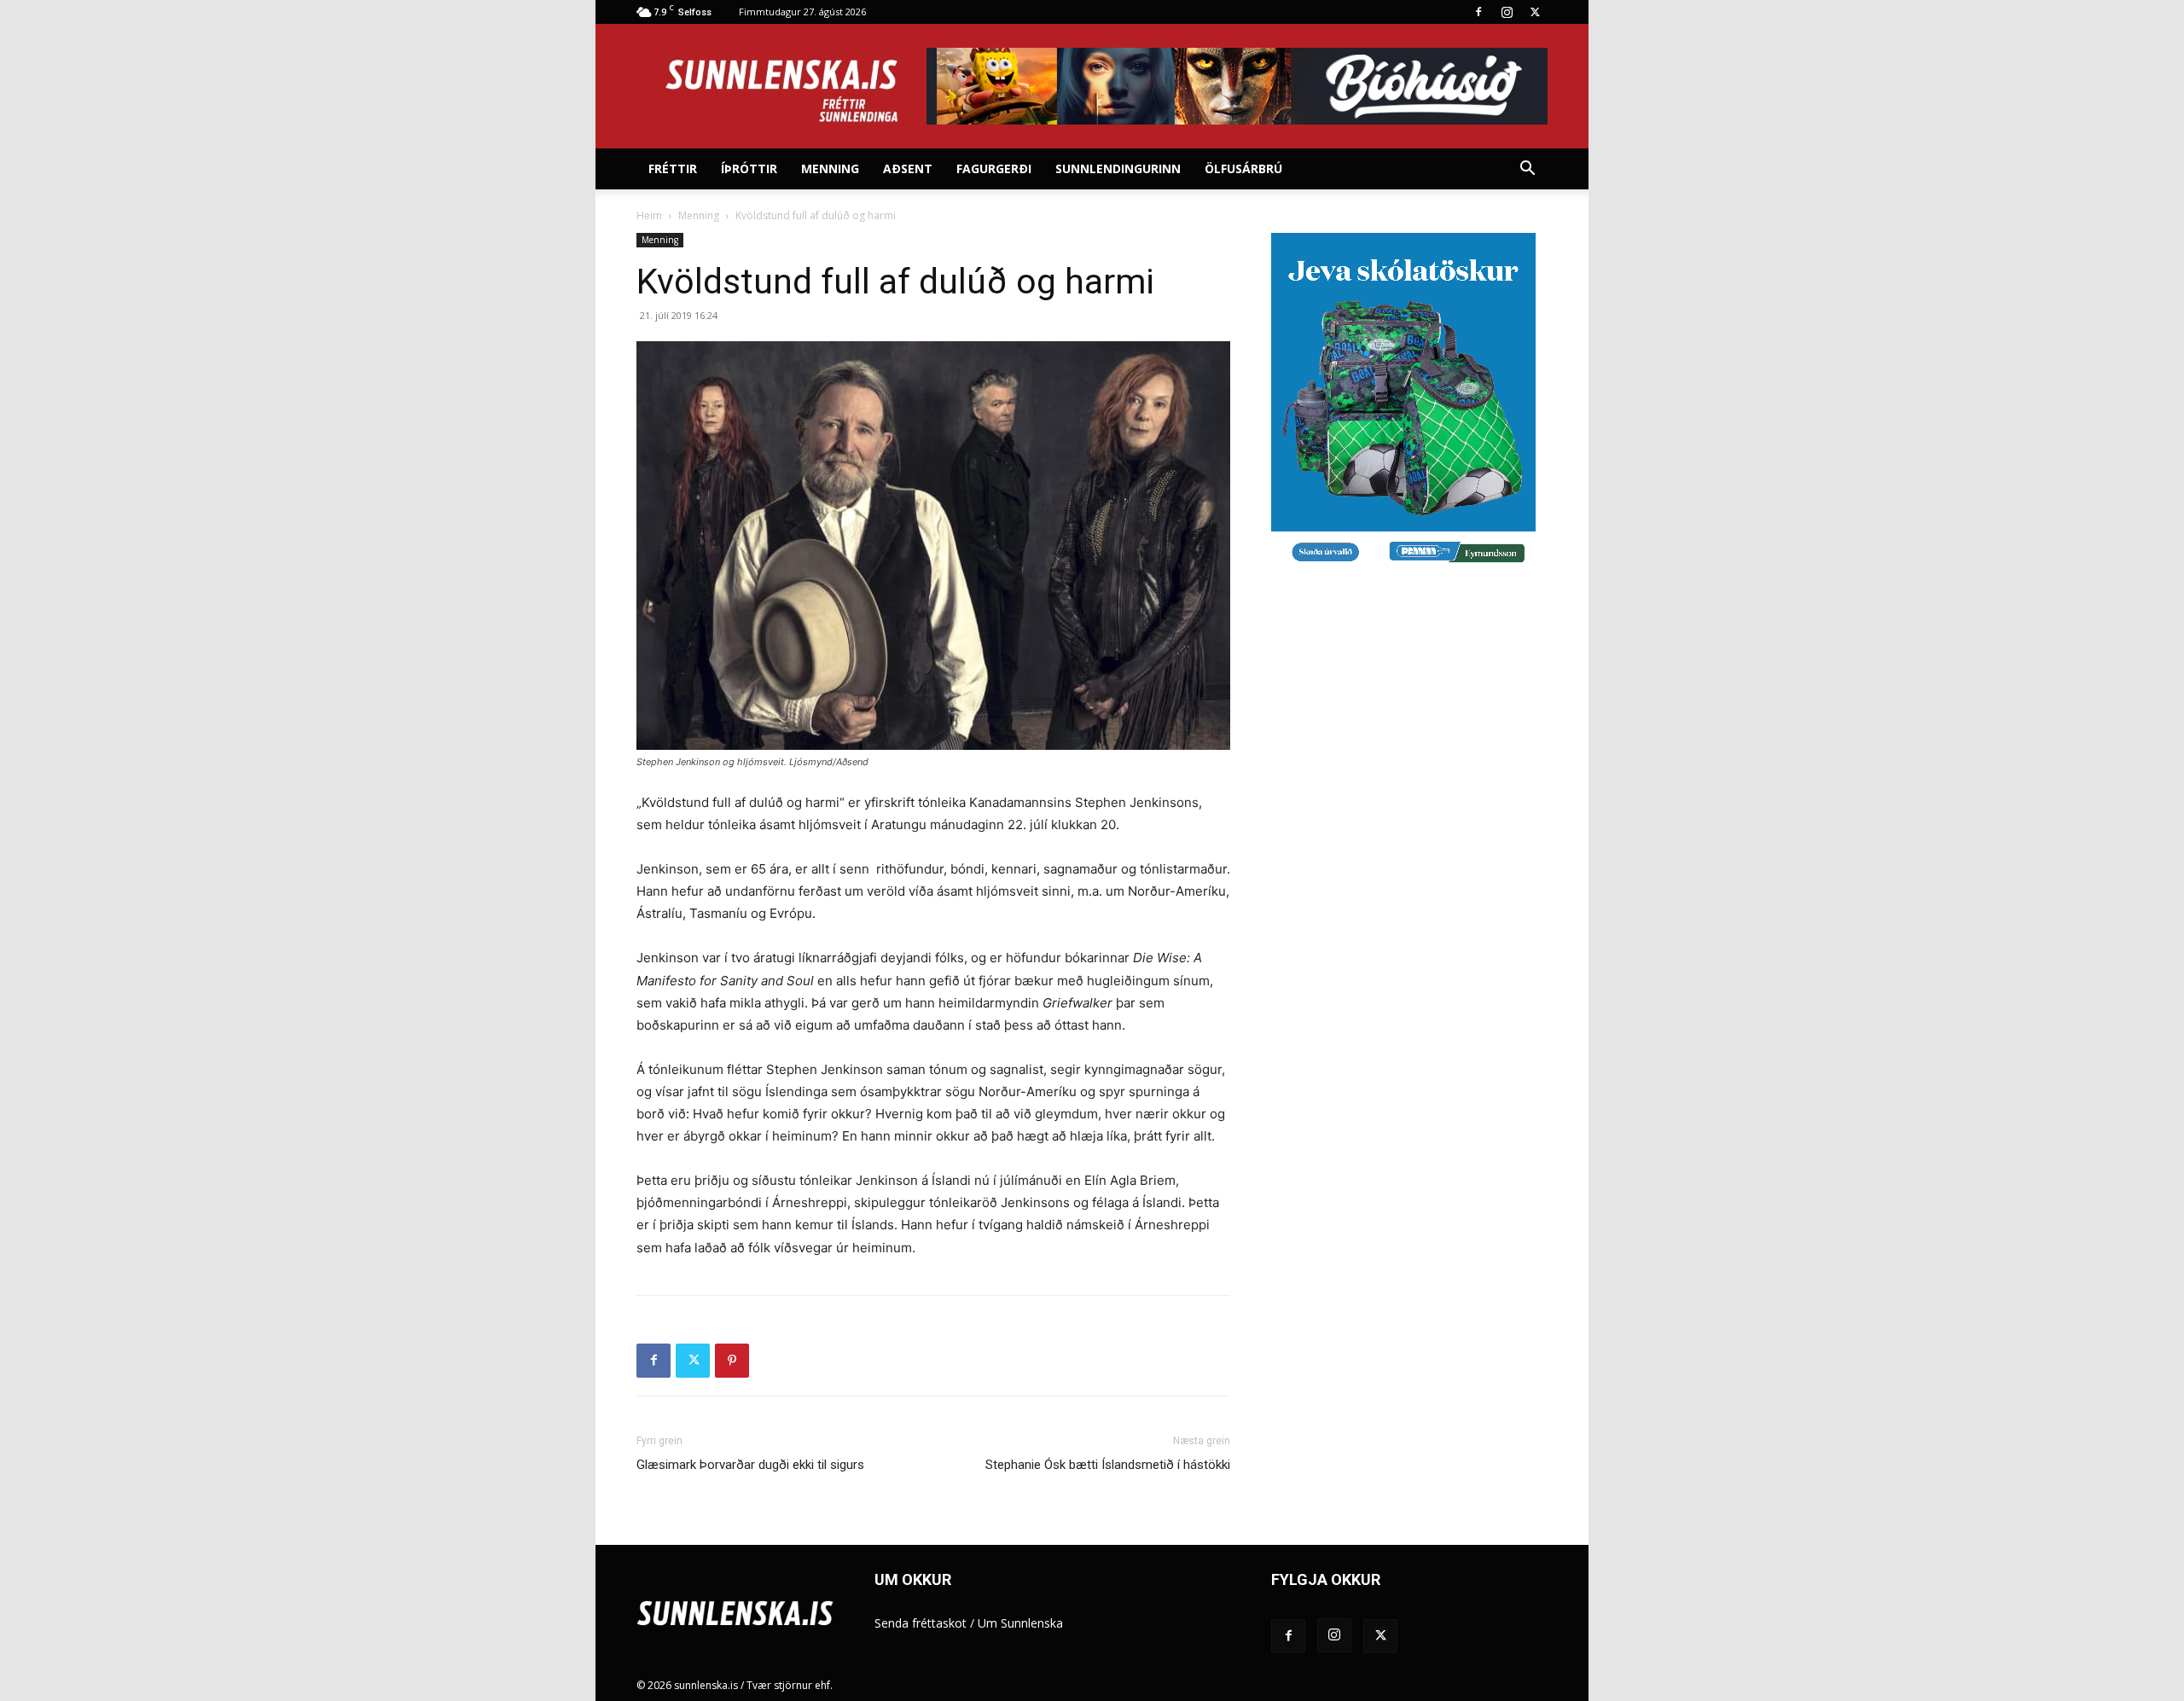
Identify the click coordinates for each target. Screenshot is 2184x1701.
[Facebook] (1478, 12)
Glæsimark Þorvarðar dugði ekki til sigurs (750, 1465)
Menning (830, 168)
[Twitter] (1535, 12)
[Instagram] (1507, 12)
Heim (649, 215)
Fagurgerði (994, 168)
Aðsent (908, 168)
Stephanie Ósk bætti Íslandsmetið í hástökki (1108, 1465)
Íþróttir (749, 168)
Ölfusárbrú (1243, 168)
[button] (1527, 170)
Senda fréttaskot (921, 1623)
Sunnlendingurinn (1118, 168)
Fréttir (673, 168)
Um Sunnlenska (1020, 1623)
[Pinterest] (732, 1361)
